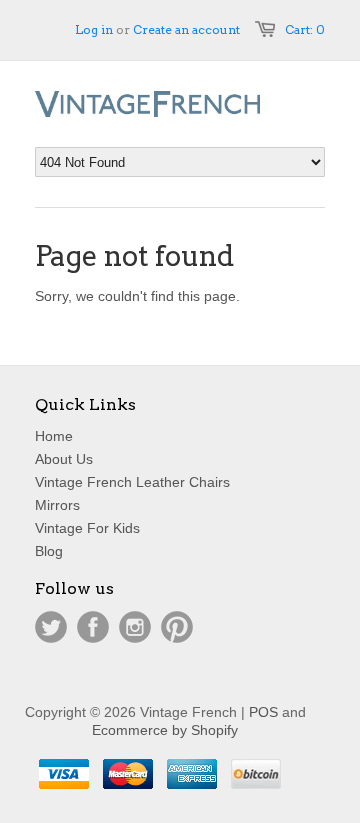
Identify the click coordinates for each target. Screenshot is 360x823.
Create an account (186, 29)
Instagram (135, 627)
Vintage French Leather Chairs (132, 482)
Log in (94, 29)
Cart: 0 (305, 29)
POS (263, 712)
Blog (49, 551)
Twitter (51, 627)
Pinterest (177, 627)
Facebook (93, 627)
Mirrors (57, 505)
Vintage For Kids (87, 528)
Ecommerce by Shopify (165, 730)
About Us (64, 459)
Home (54, 436)
